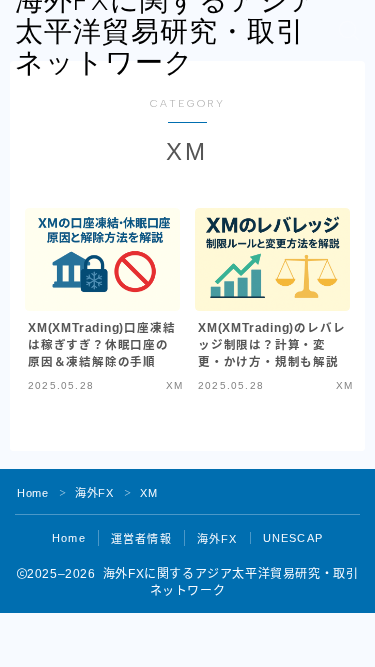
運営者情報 (141, 539)
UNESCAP (293, 538)
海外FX (94, 493)
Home (32, 493)
